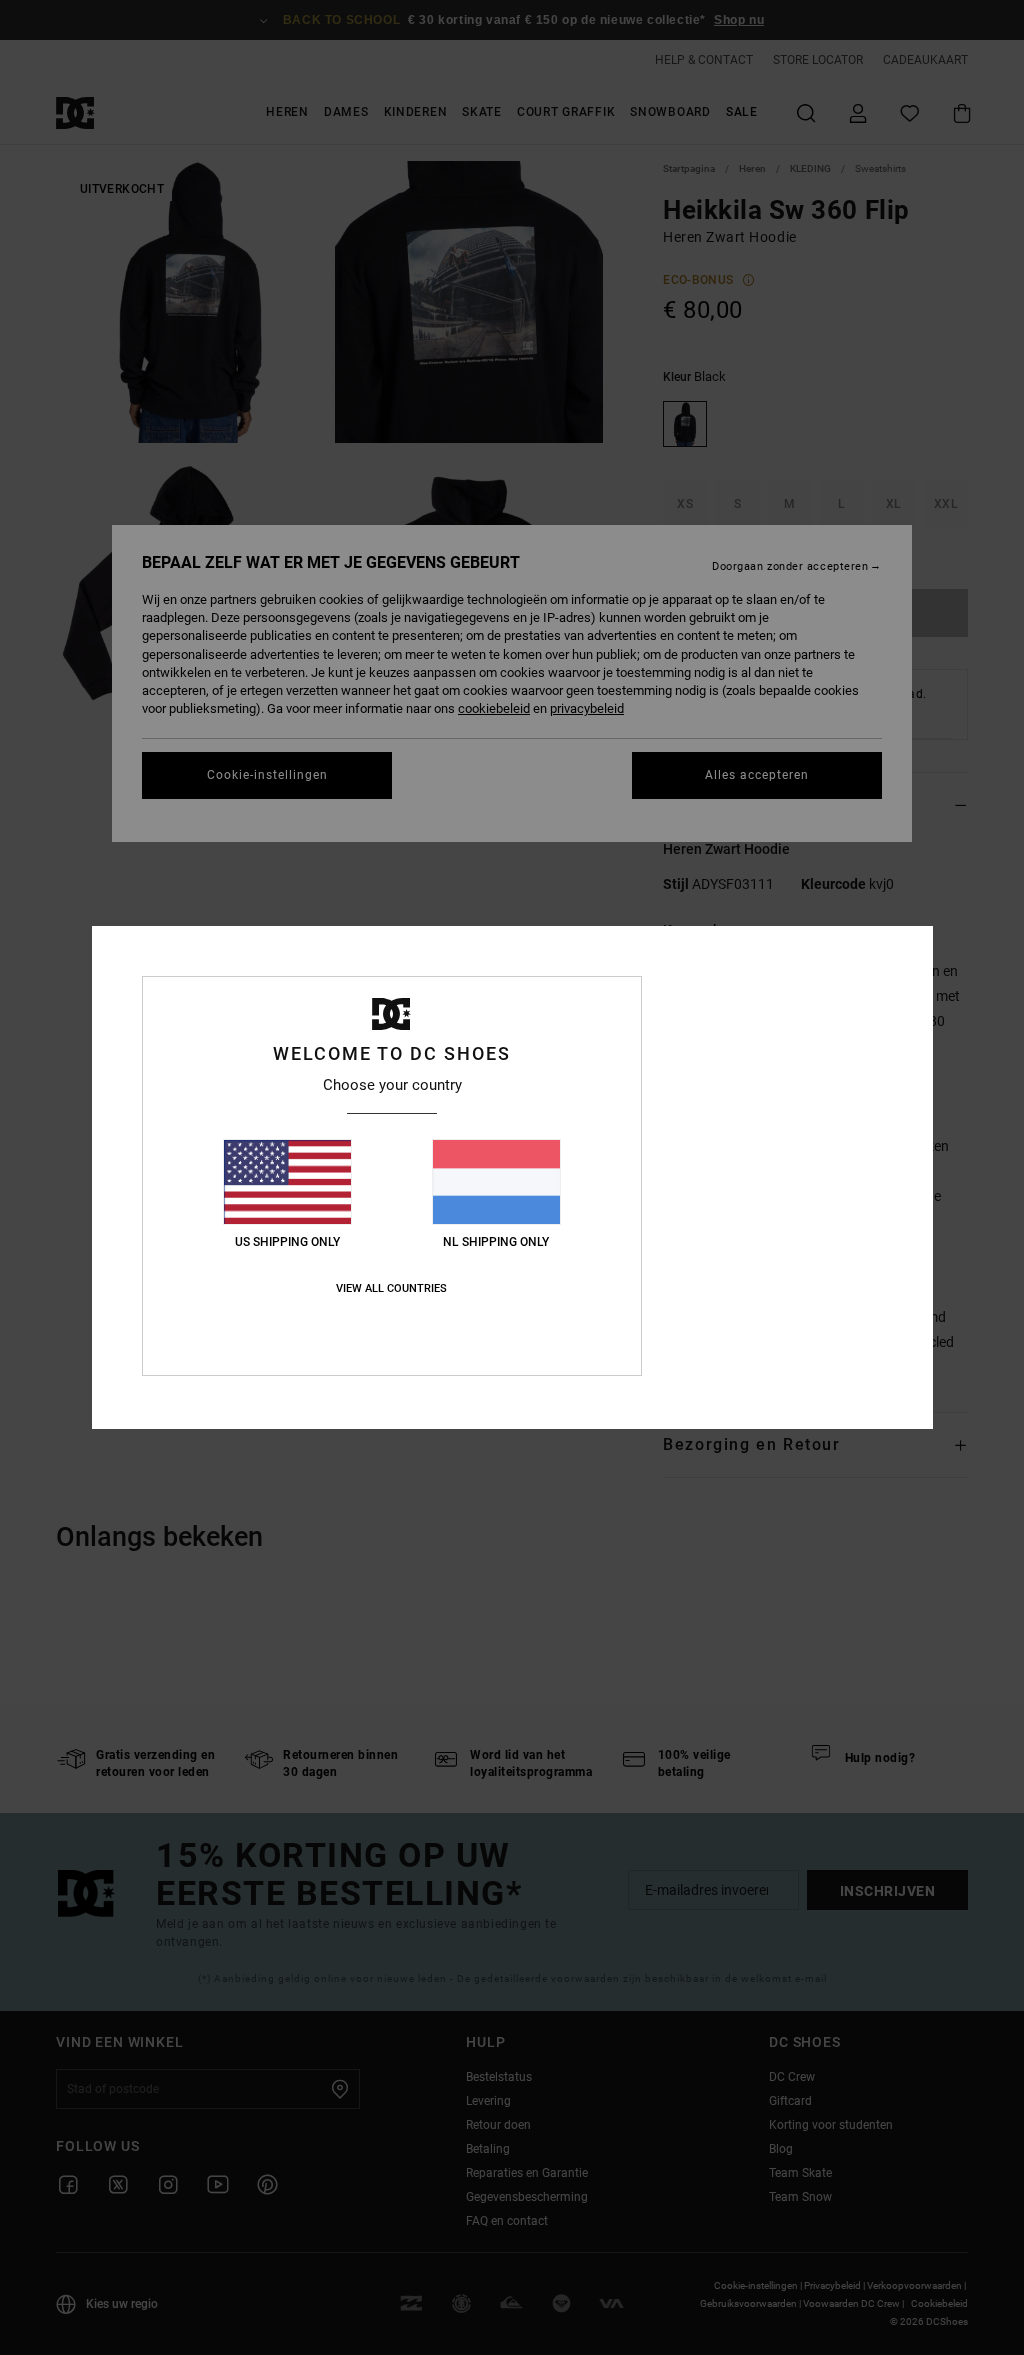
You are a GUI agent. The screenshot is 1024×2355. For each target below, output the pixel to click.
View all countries (391, 1288)
